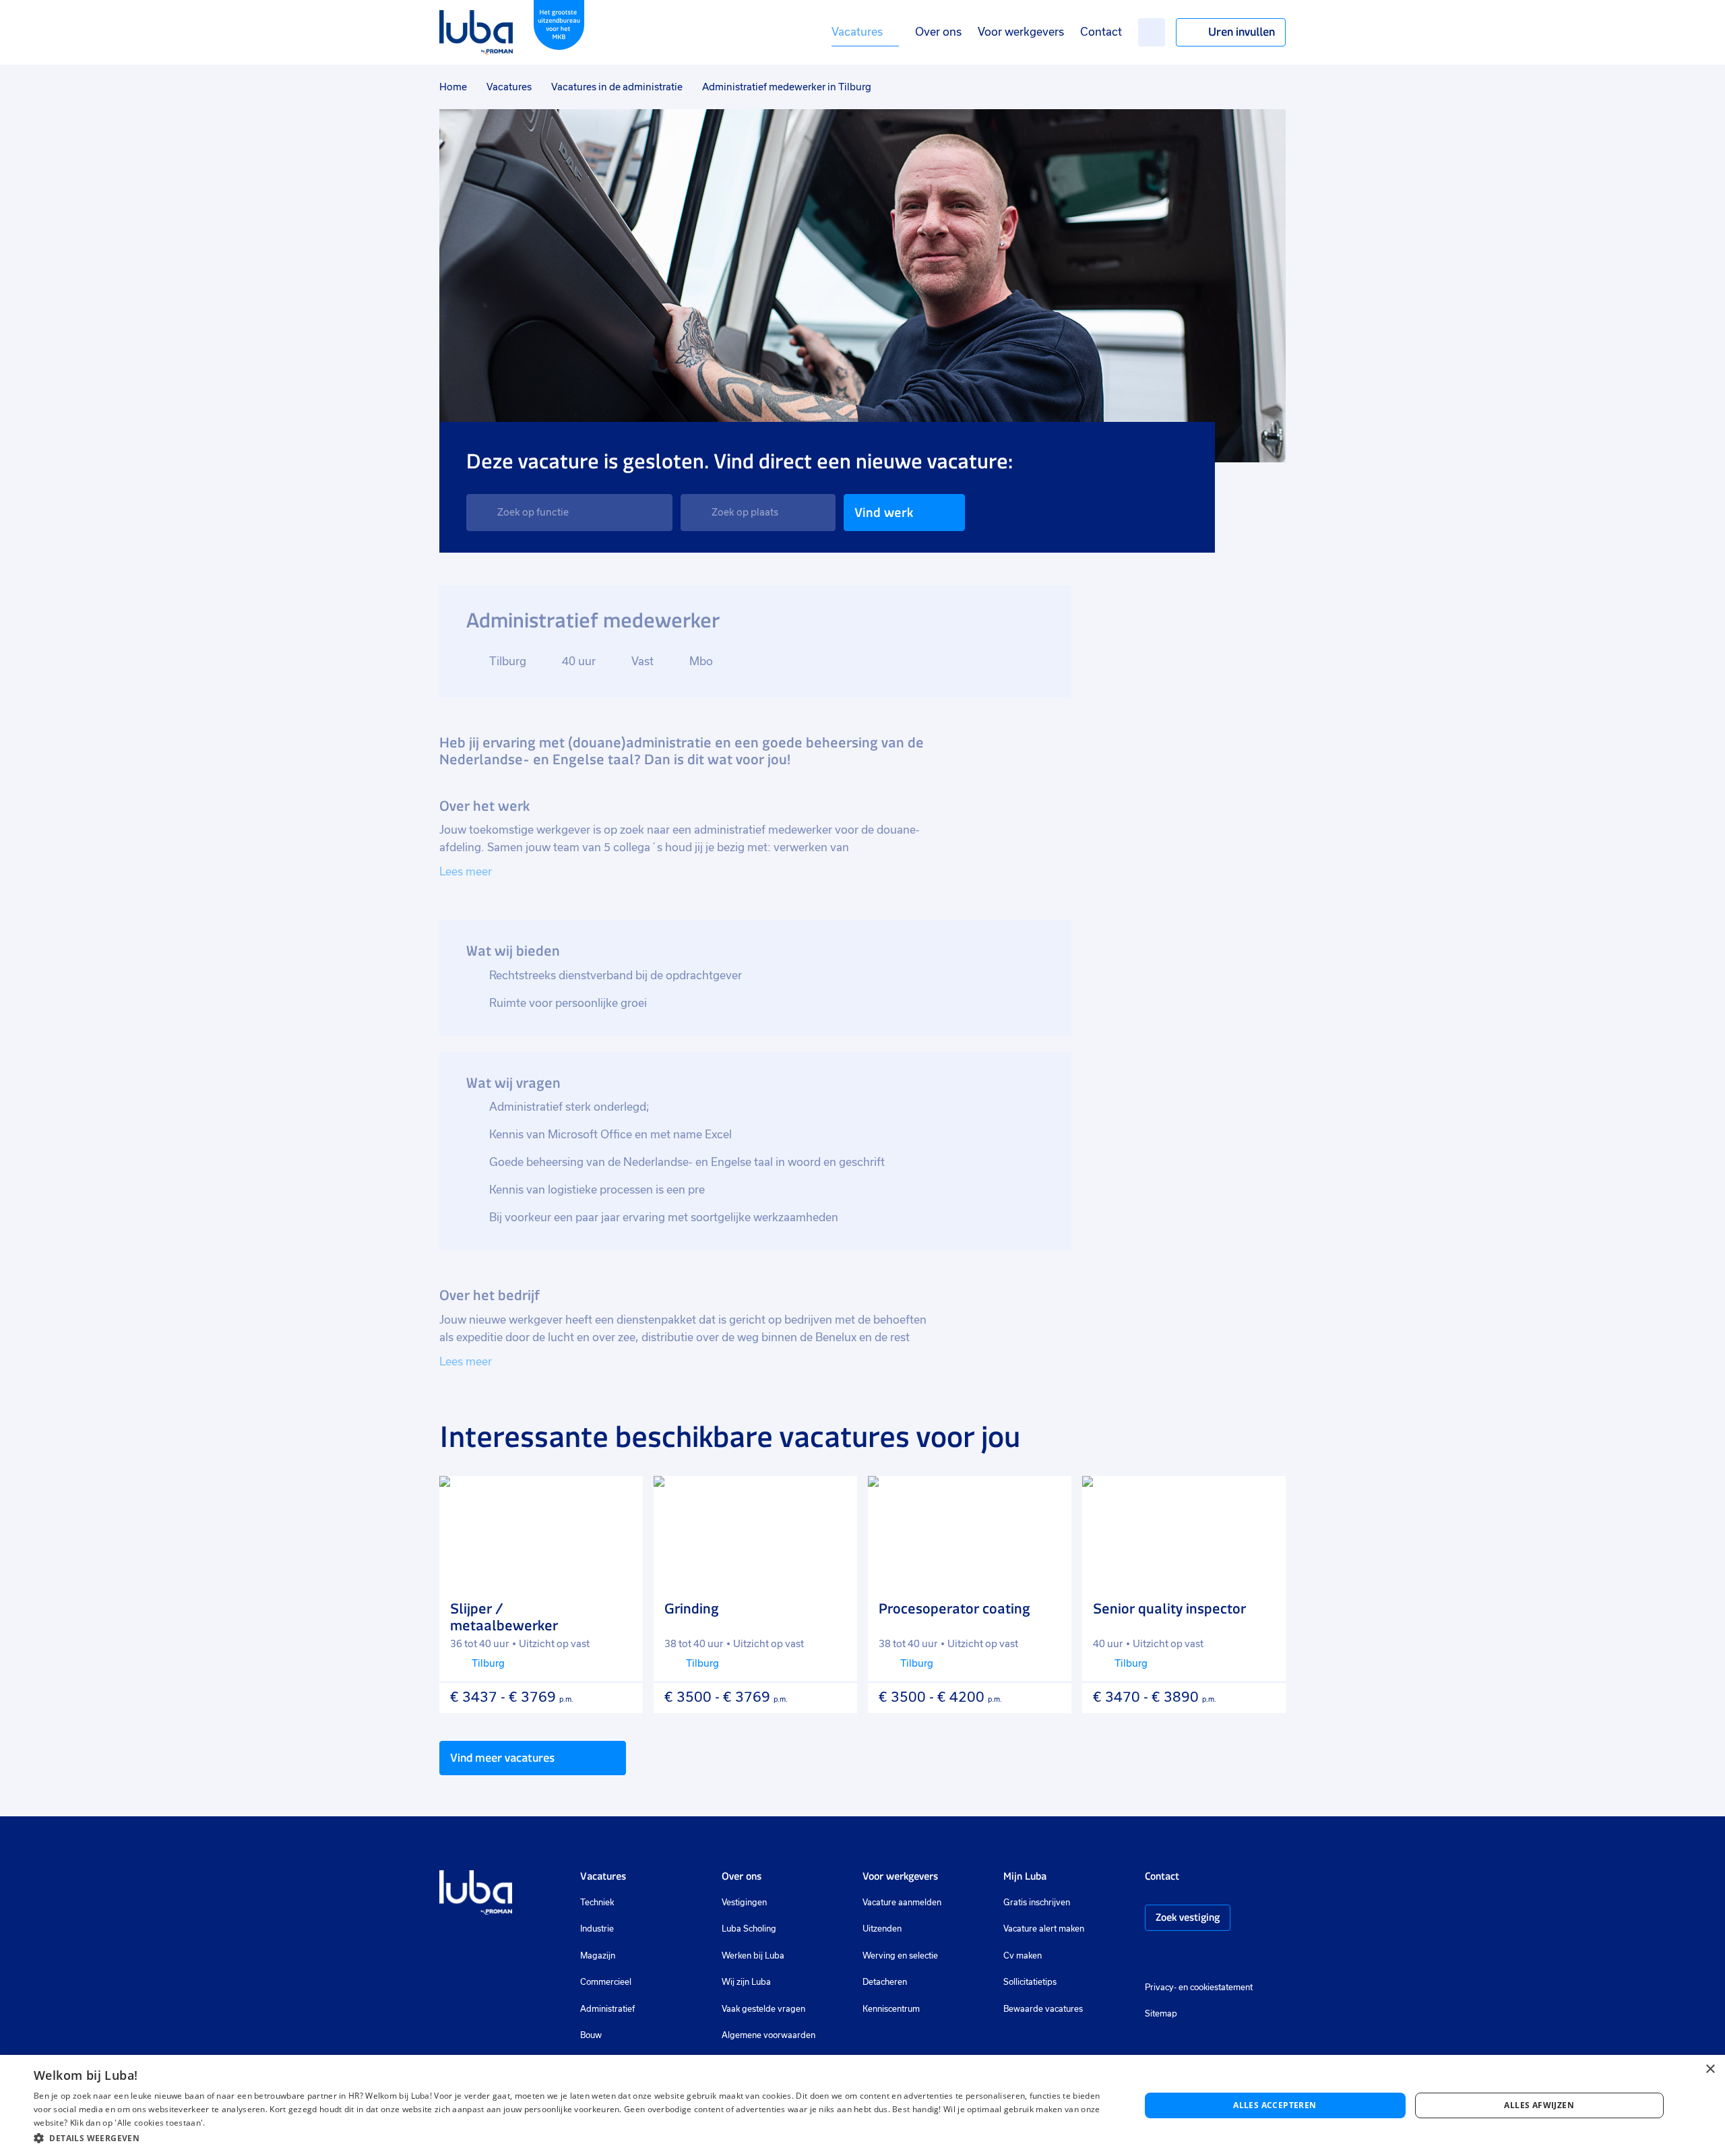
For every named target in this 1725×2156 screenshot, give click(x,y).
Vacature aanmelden (902, 1903)
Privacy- (1161, 1988)
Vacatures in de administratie (617, 87)
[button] (570, 2138)
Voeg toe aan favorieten (621, 1498)
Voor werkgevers (1021, 32)
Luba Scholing (749, 1929)
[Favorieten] (1152, 32)
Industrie (597, 1929)
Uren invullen (1242, 32)
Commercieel (606, 1982)
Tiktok (1247, 1957)
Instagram (1152, 1957)
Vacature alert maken (1044, 1929)
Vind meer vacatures (502, 1758)
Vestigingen (744, 1903)
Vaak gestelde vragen (763, 2009)
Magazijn (598, 1956)
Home (453, 87)
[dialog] (862, 2105)
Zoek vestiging (1188, 1917)
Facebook (1172, 1957)
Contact (1101, 32)
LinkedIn (1192, 1957)
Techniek (597, 1903)
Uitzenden (882, 1929)
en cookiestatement (1216, 1988)
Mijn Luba (1025, 1876)
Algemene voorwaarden (769, 2035)
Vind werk (884, 513)
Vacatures (857, 32)
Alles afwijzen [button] (1539, 2105)
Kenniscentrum (891, 2009)
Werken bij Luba (753, 1956)
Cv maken (1023, 1956)
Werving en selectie (900, 1956)
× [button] (1710, 2069)
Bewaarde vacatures (1043, 2009)
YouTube (1218, 1957)
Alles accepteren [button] (1275, 2105)
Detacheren (885, 1982)
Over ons (938, 32)
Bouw (591, 2035)
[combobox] (569, 513)
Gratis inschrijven (1037, 1903)
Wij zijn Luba (746, 1982)
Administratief (607, 2009)
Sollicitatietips (1030, 1982)
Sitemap (1161, 2014)
